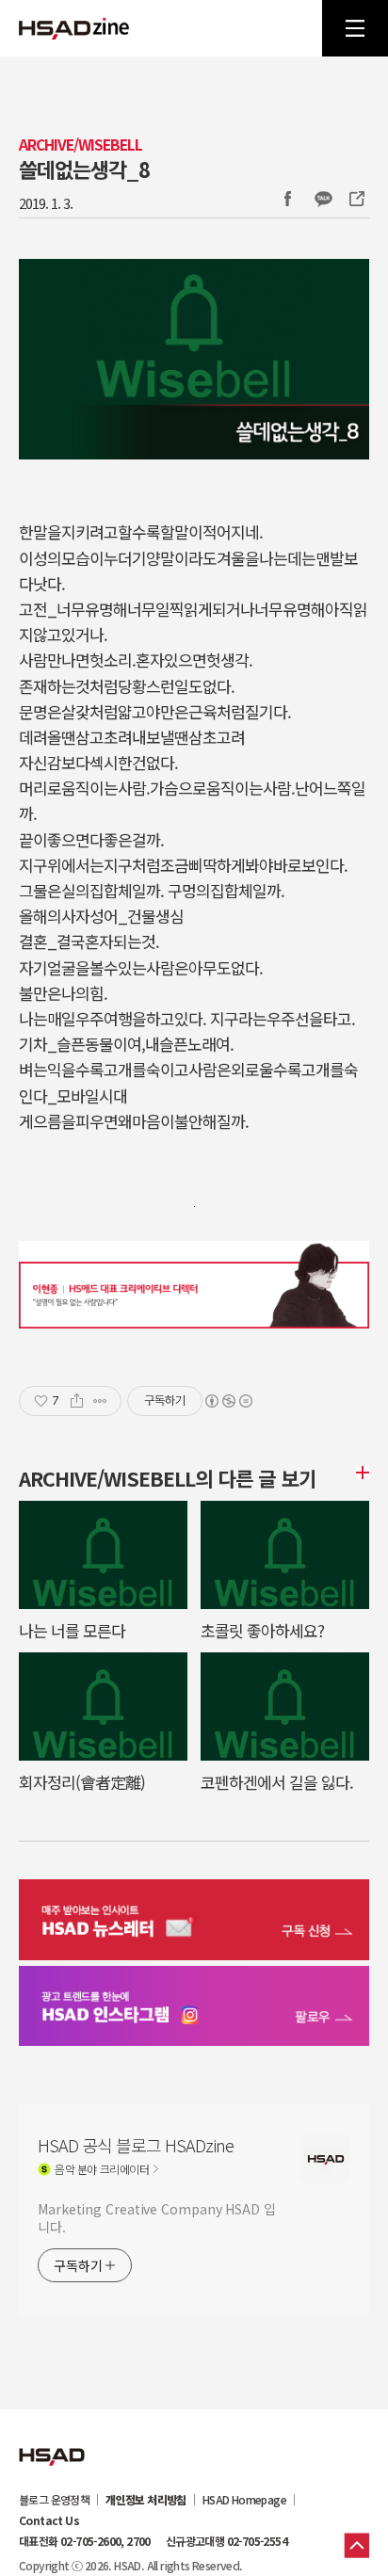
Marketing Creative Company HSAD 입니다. (157, 2218)
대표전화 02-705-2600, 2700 (85, 2541)
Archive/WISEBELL (81, 145)
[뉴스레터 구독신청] (194, 1922)
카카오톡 (323, 199)
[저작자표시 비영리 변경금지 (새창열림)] (228, 1401)
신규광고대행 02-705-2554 (226, 2541)
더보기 (360, 1473)
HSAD (52, 2442)
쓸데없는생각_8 (84, 169)
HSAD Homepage (244, 2500)
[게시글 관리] (100, 1401)
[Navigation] (355, 28)
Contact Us (49, 2520)
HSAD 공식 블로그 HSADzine (74, 28)
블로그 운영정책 (54, 2500)
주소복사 (355, 199)
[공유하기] (77, 1401)
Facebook (287, 199)
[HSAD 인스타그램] (194, 2009)
